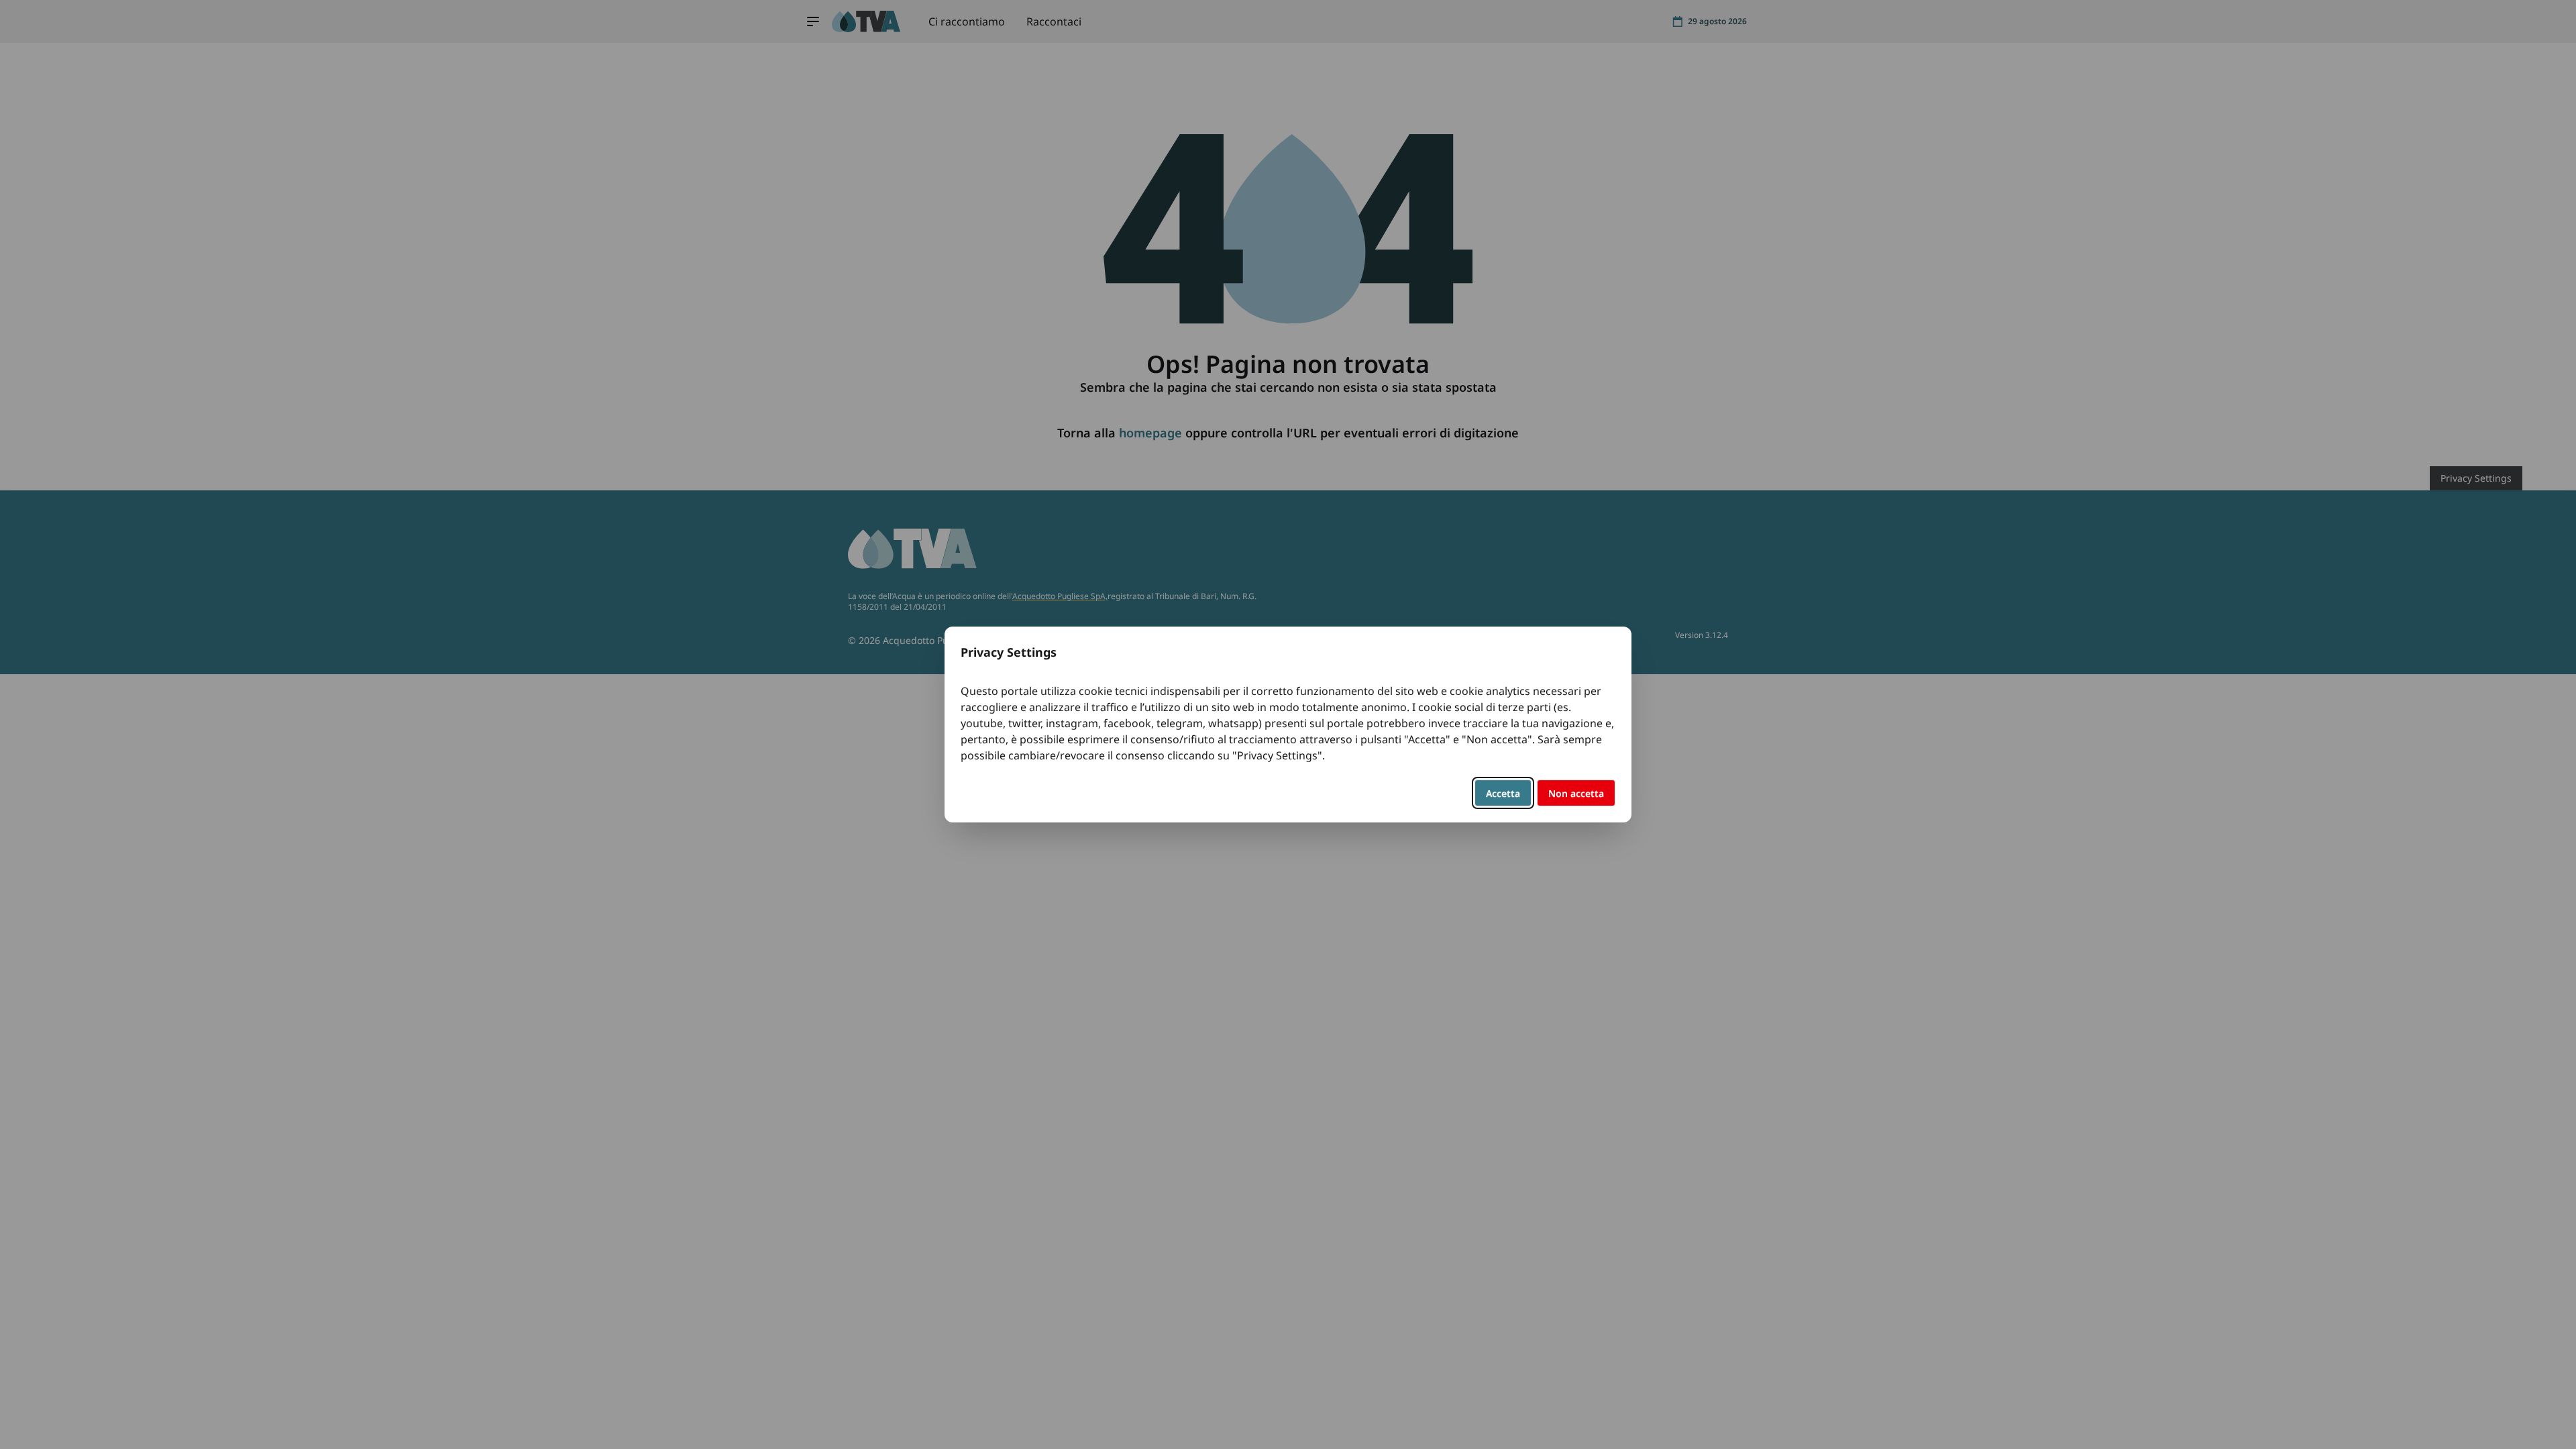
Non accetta (1576, 793)
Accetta (1503, 793)
